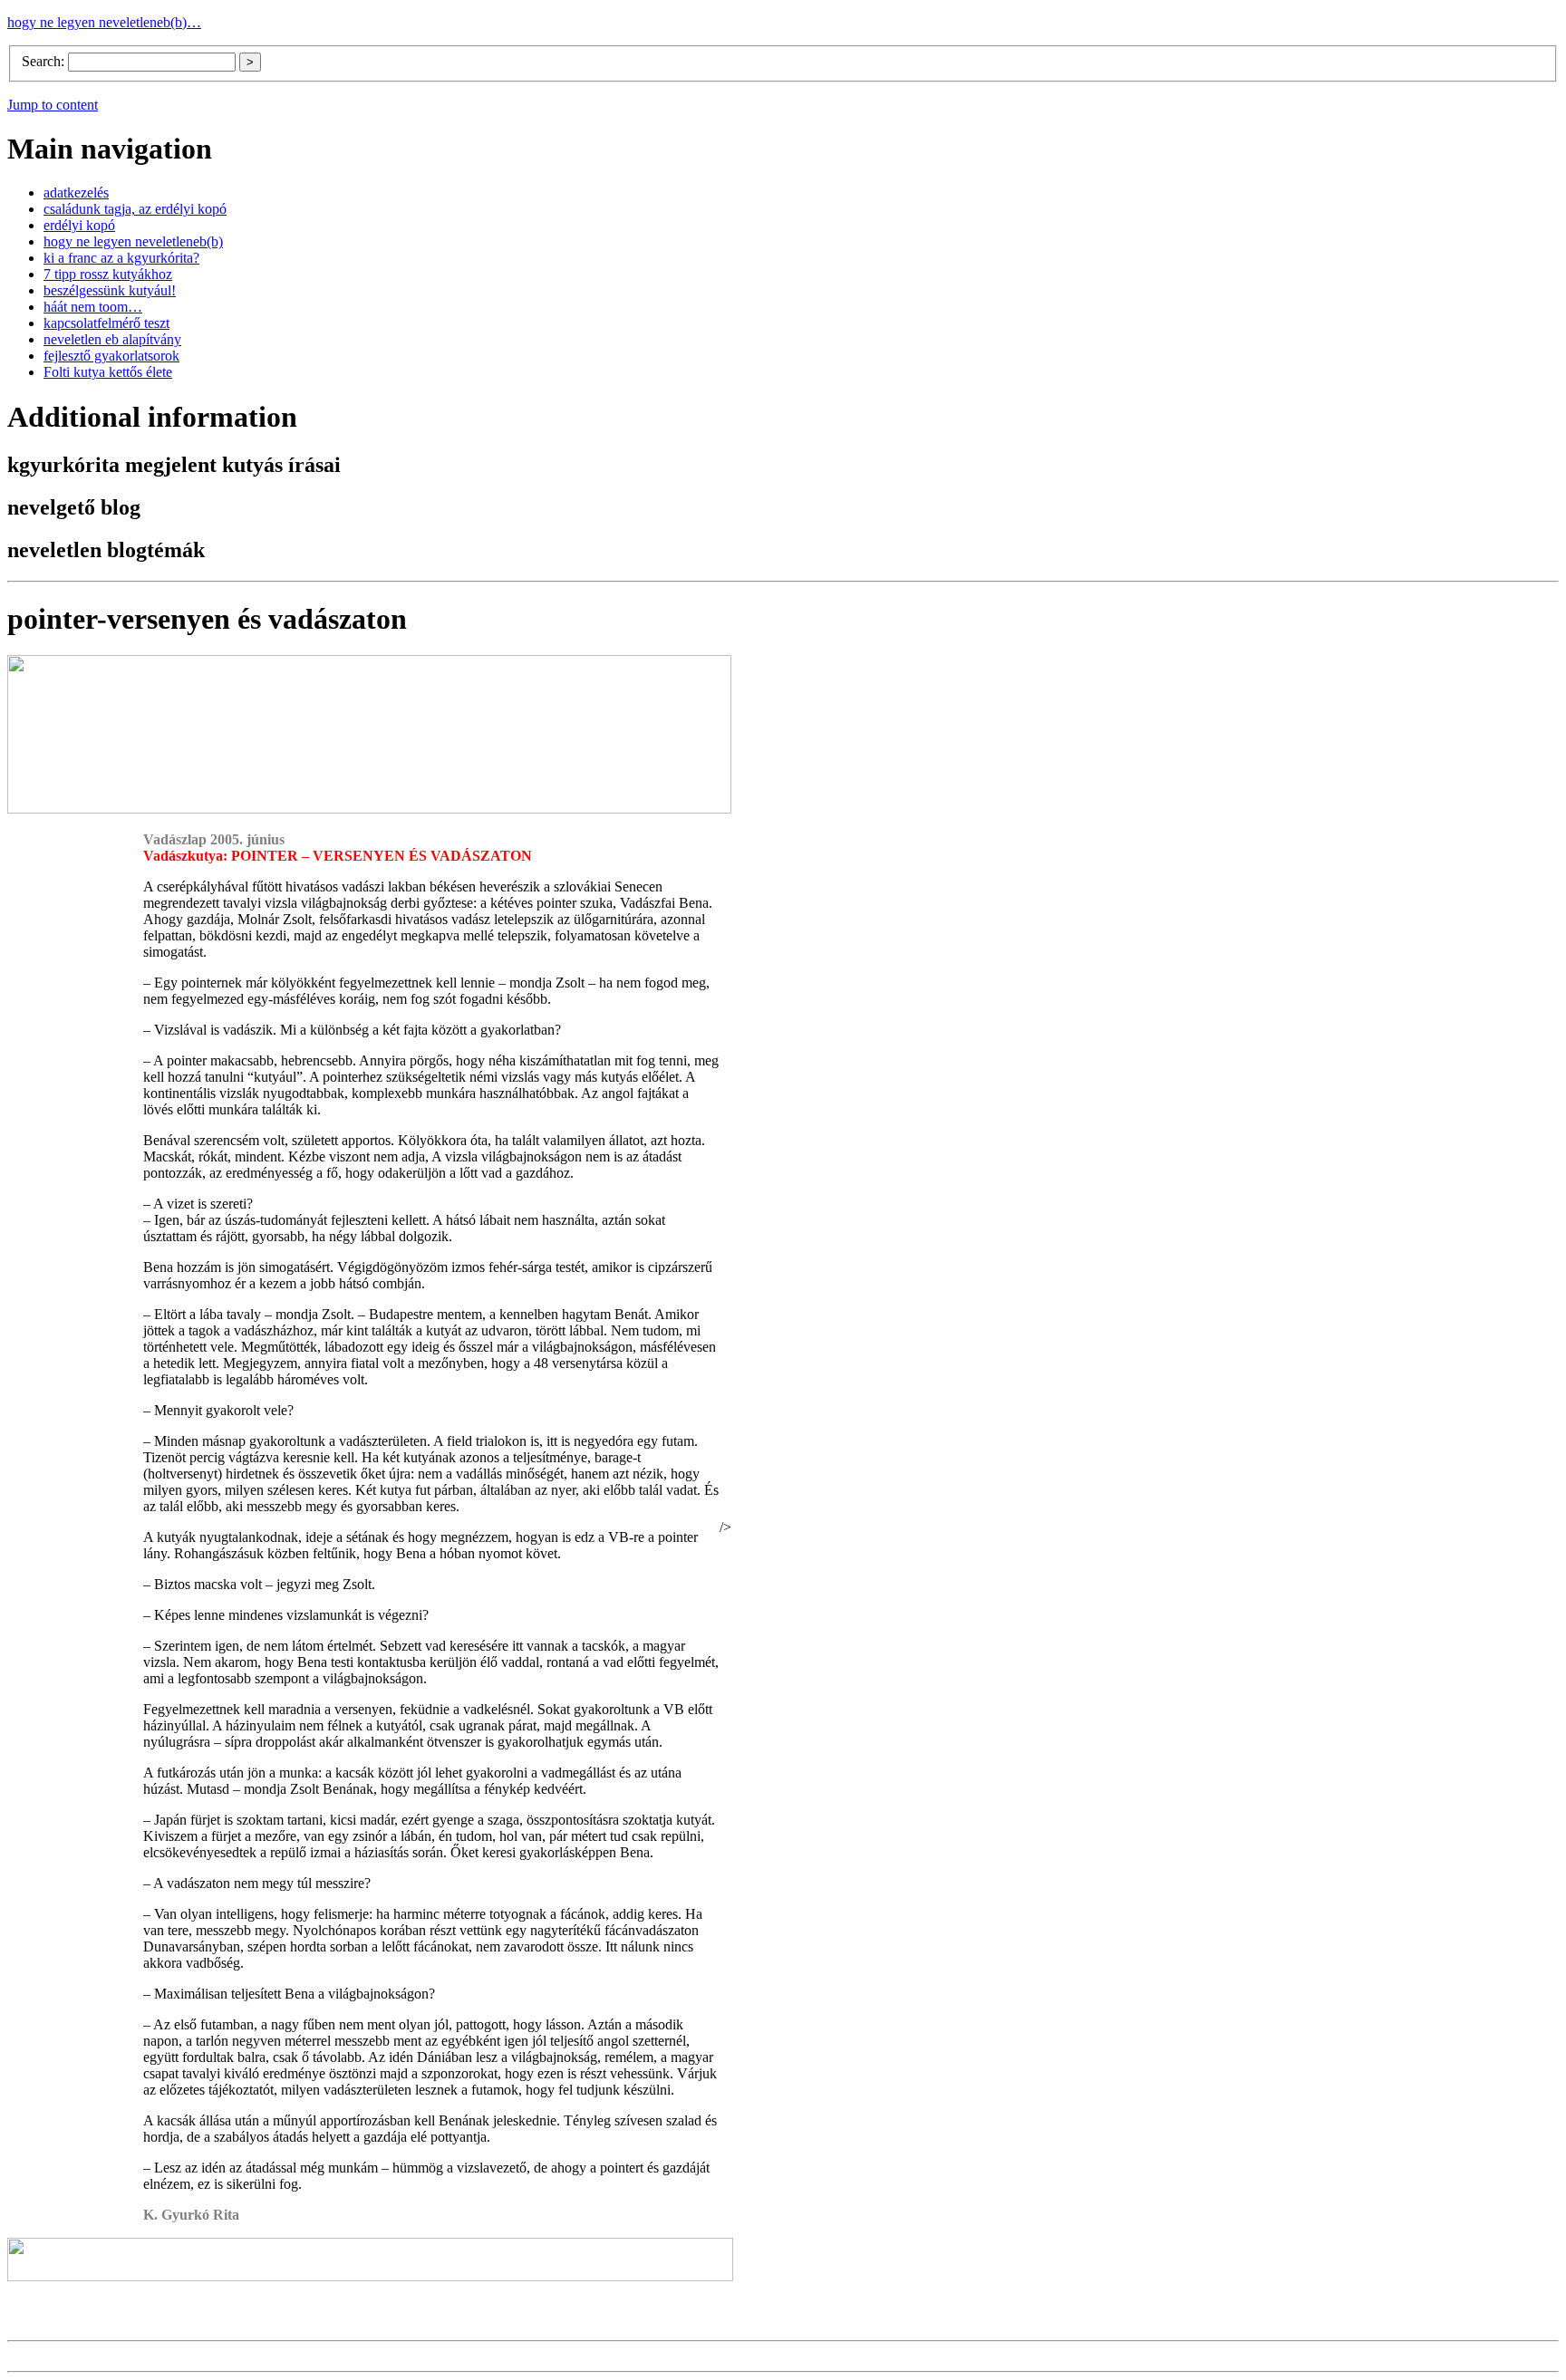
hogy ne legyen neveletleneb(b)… (104, 22)
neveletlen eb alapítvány (112, 339)
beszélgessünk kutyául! (110, 290)
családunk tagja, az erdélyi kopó (135, 209)
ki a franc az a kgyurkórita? (121, 258)
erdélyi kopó (79, 225)
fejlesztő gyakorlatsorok (111, 356)
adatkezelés (76, 193)
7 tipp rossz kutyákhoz (108, 274)
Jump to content (53, 105)
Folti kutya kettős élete (108, 372)
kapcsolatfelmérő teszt (106, 323)
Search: (45, 61)
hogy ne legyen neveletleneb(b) (133, 241)
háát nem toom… (93, 307)
